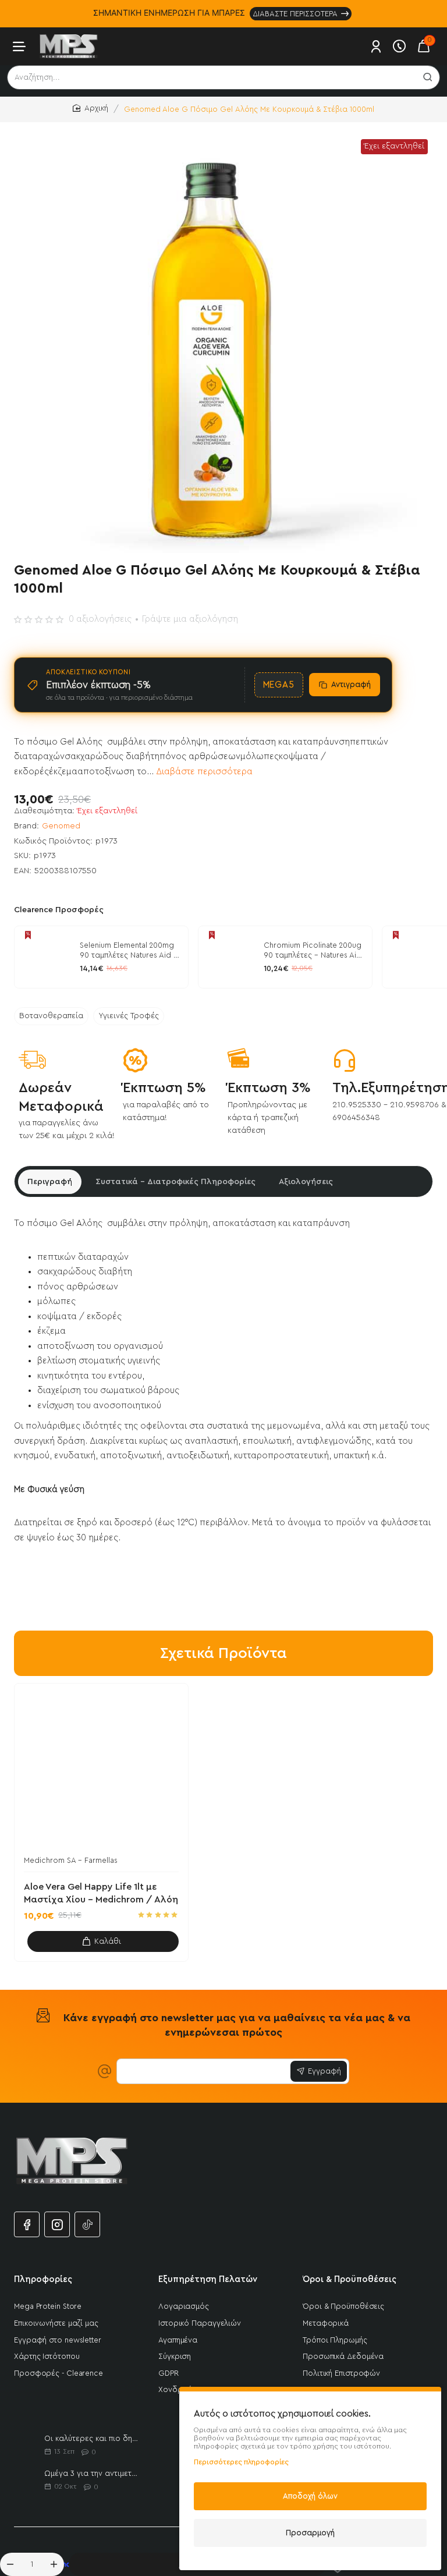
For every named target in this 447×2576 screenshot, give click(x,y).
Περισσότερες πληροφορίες (241, 2462)
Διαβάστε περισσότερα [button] (204, 772)
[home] (91, 109)
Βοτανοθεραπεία (51, 1016)
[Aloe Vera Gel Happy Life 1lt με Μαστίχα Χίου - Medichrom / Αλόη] (101, 1770)
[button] (103, 1941)
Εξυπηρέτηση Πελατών (208, 2279)
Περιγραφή (50, 1182)
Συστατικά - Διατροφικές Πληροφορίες (175, 1182)
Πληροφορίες (43, 2279)
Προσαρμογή (310, 2533)
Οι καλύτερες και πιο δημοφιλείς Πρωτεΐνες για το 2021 (93, 2438)
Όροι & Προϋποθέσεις (350, 2279)
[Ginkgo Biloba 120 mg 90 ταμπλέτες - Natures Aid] (413, 957)
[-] (10, 2564)
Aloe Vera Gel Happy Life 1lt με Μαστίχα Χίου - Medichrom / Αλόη (101, 1893)
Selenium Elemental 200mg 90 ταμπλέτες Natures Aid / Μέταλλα (129, 951)
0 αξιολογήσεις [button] (100, 619)
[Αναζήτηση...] (428, 77)
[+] (54, 2564)
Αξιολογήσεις (306, 1182)
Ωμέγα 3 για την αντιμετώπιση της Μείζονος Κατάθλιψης (93, 2473)
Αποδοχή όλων (310, 2496)
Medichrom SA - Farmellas (71, 1860)
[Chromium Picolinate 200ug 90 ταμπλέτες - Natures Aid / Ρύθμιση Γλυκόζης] (229, 957)
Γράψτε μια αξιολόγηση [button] (190, 619)
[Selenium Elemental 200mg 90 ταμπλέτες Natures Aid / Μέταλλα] (45, 957)
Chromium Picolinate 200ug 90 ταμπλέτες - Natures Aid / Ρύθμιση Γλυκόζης (313, 951)
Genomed (61, 826)
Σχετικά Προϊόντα (223, 1653)
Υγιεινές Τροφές (129, 1016)
